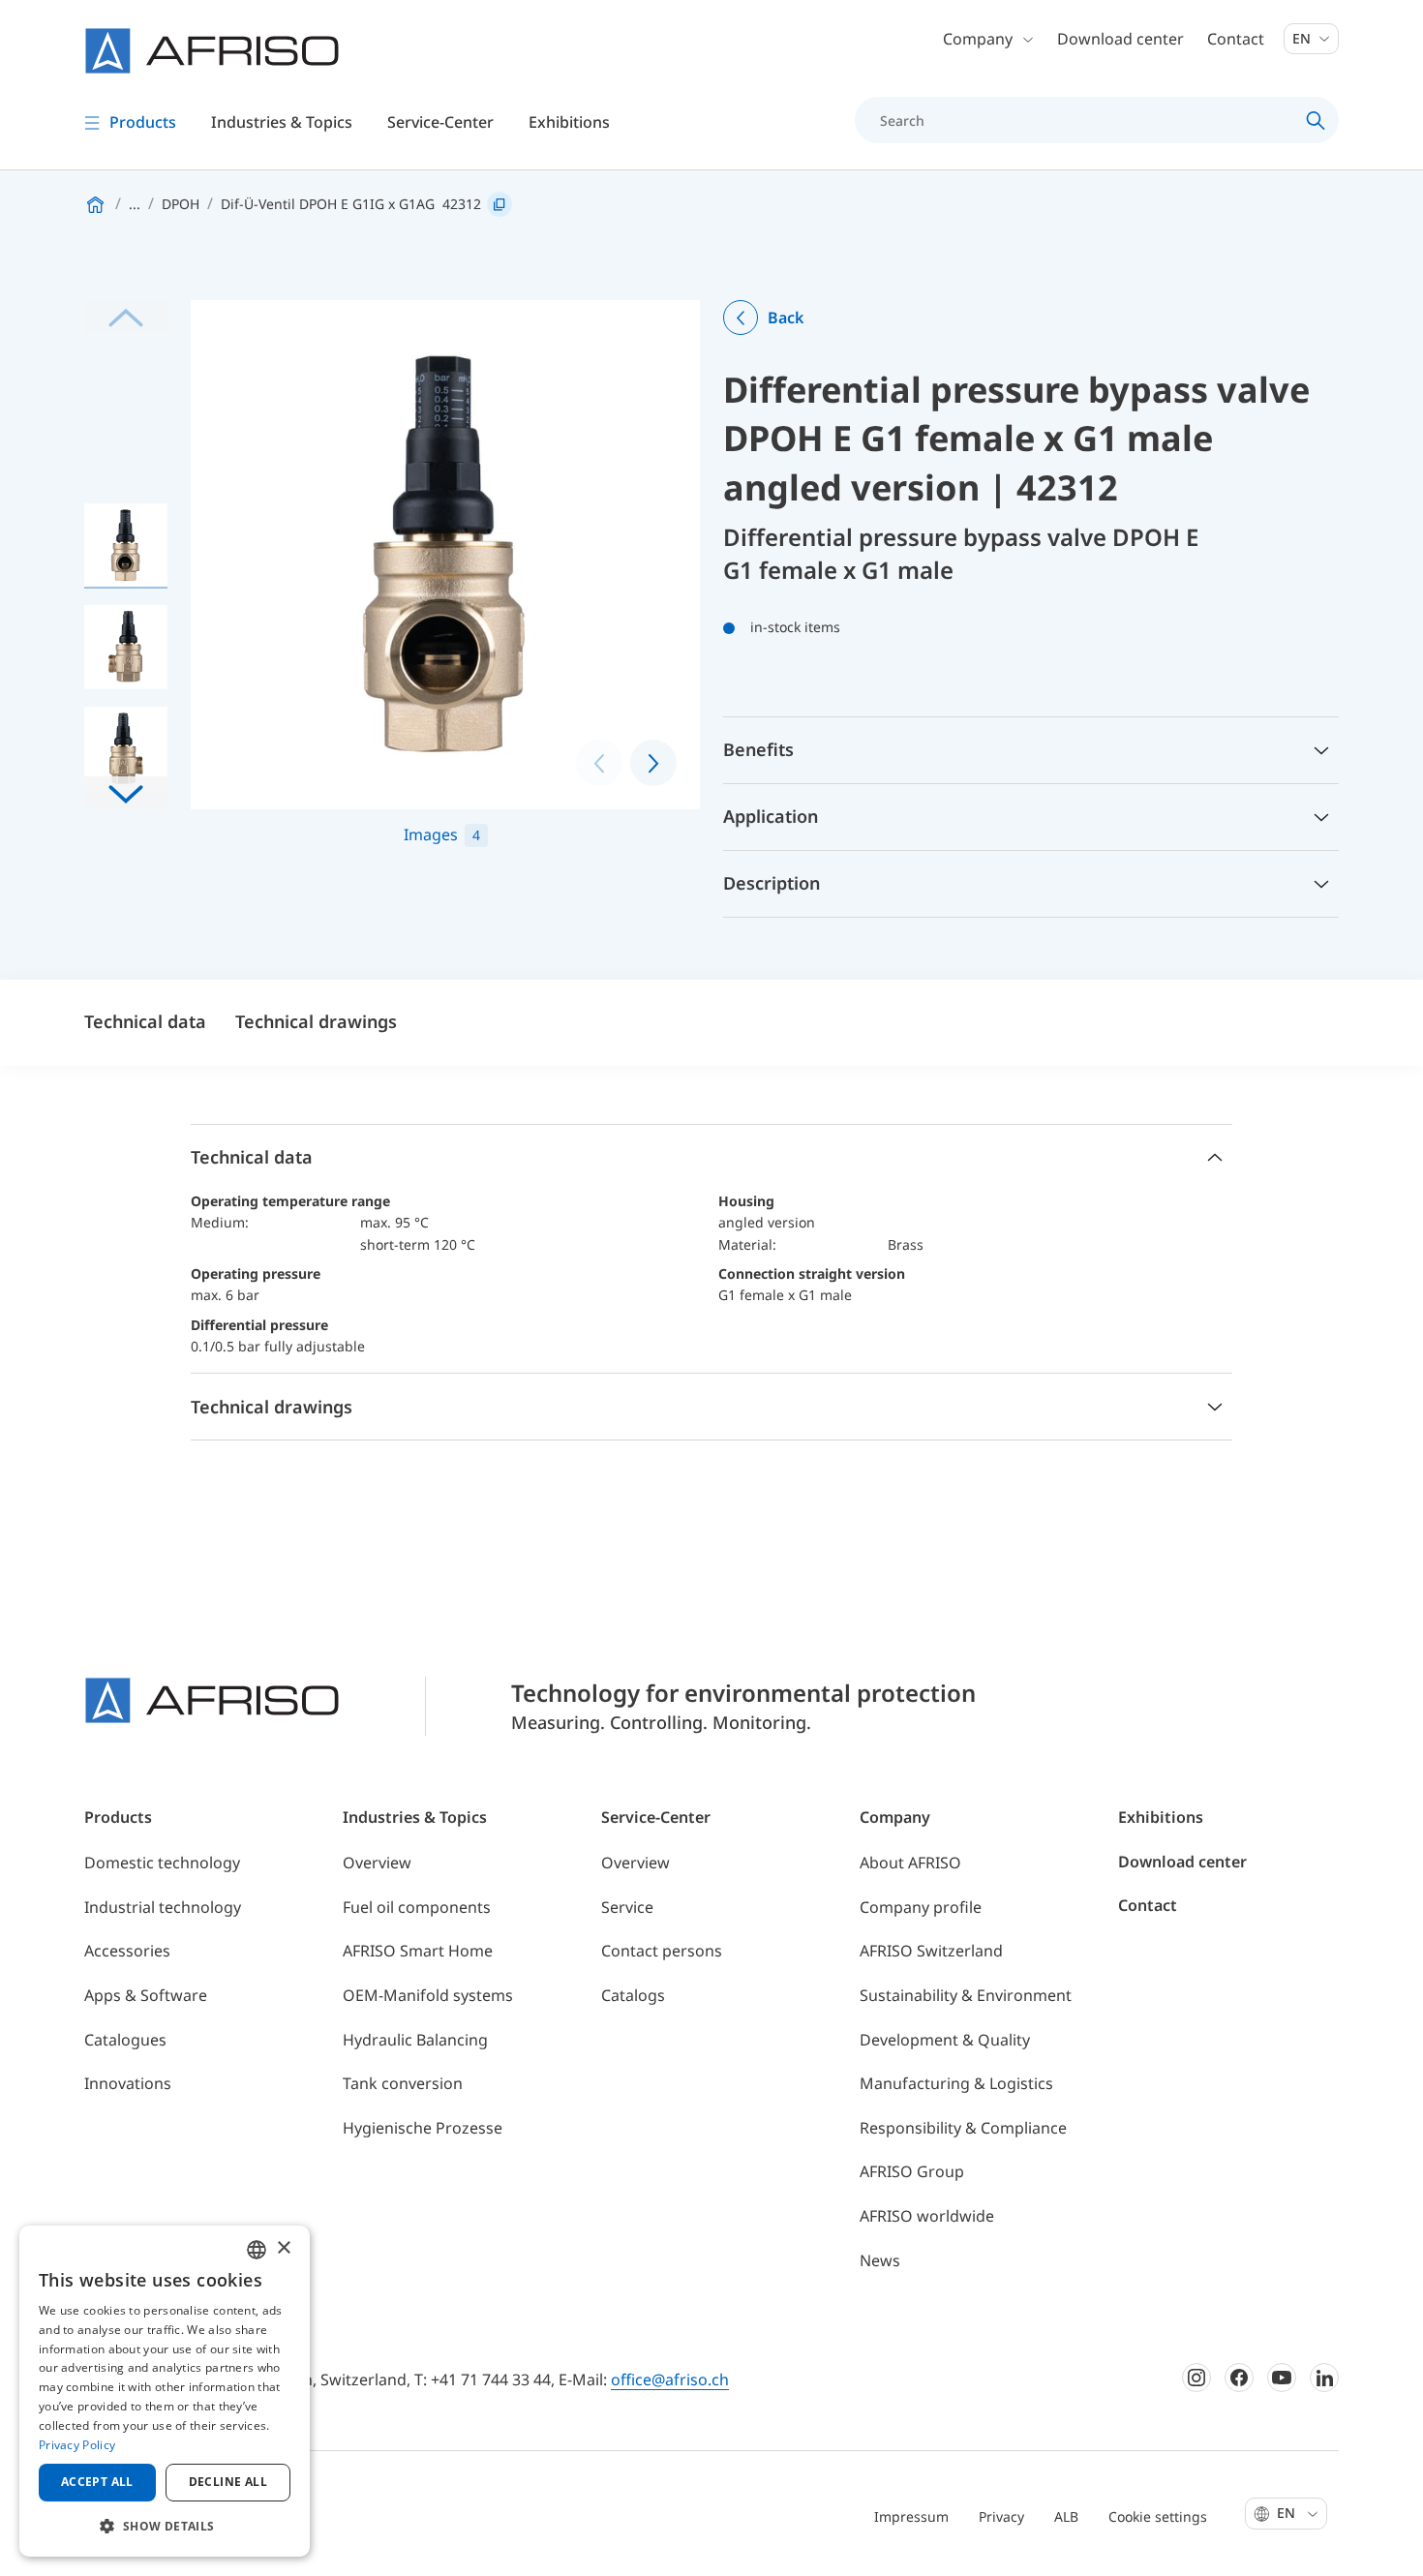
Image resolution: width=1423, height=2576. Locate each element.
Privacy (1001, 2516)
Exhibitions (569, 122)
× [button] (283, 2248)
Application (771, 816)
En (1303, 38)
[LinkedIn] (1324, 2378)
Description (772, 883)
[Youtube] (1282, 2378)
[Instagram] (1196, 2378)
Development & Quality (945, 2040)
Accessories (127, 1951)
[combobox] (257, 2250)
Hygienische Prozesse (423, 2128)
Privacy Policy (77, 2445)
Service (627, 1907)
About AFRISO (910, 1863)
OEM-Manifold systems (428, 1995)
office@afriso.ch (670, 2379)
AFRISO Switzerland (931, 1951)
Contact (1236, 39)
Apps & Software (146, 1995)
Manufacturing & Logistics (956, 2083)
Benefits (758, 749)
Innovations (128, 2083)
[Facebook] (1239, 2378)
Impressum (911, 2516)
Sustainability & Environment (966, 1995)
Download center (1120, 39)
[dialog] (165, 2391)
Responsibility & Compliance (963, 2128)
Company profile (921, 1907)
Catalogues (125, 2040)
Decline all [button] (228, 2482)
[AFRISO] (212, 51)
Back (786, 318)
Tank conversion (403, 2083)
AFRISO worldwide (927, 2216)
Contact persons (662, 1951)
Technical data (145, 1021)
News (880, 2260)
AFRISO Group (912, 2171)
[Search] (1316, 120)
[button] (126, 793)
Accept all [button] (97, 2482)
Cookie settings (1158, 2516)
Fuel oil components (417, 1907)
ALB (1066, 2516)
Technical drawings (316, 1021)
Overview (377, 1863)
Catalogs (633, 1995)
